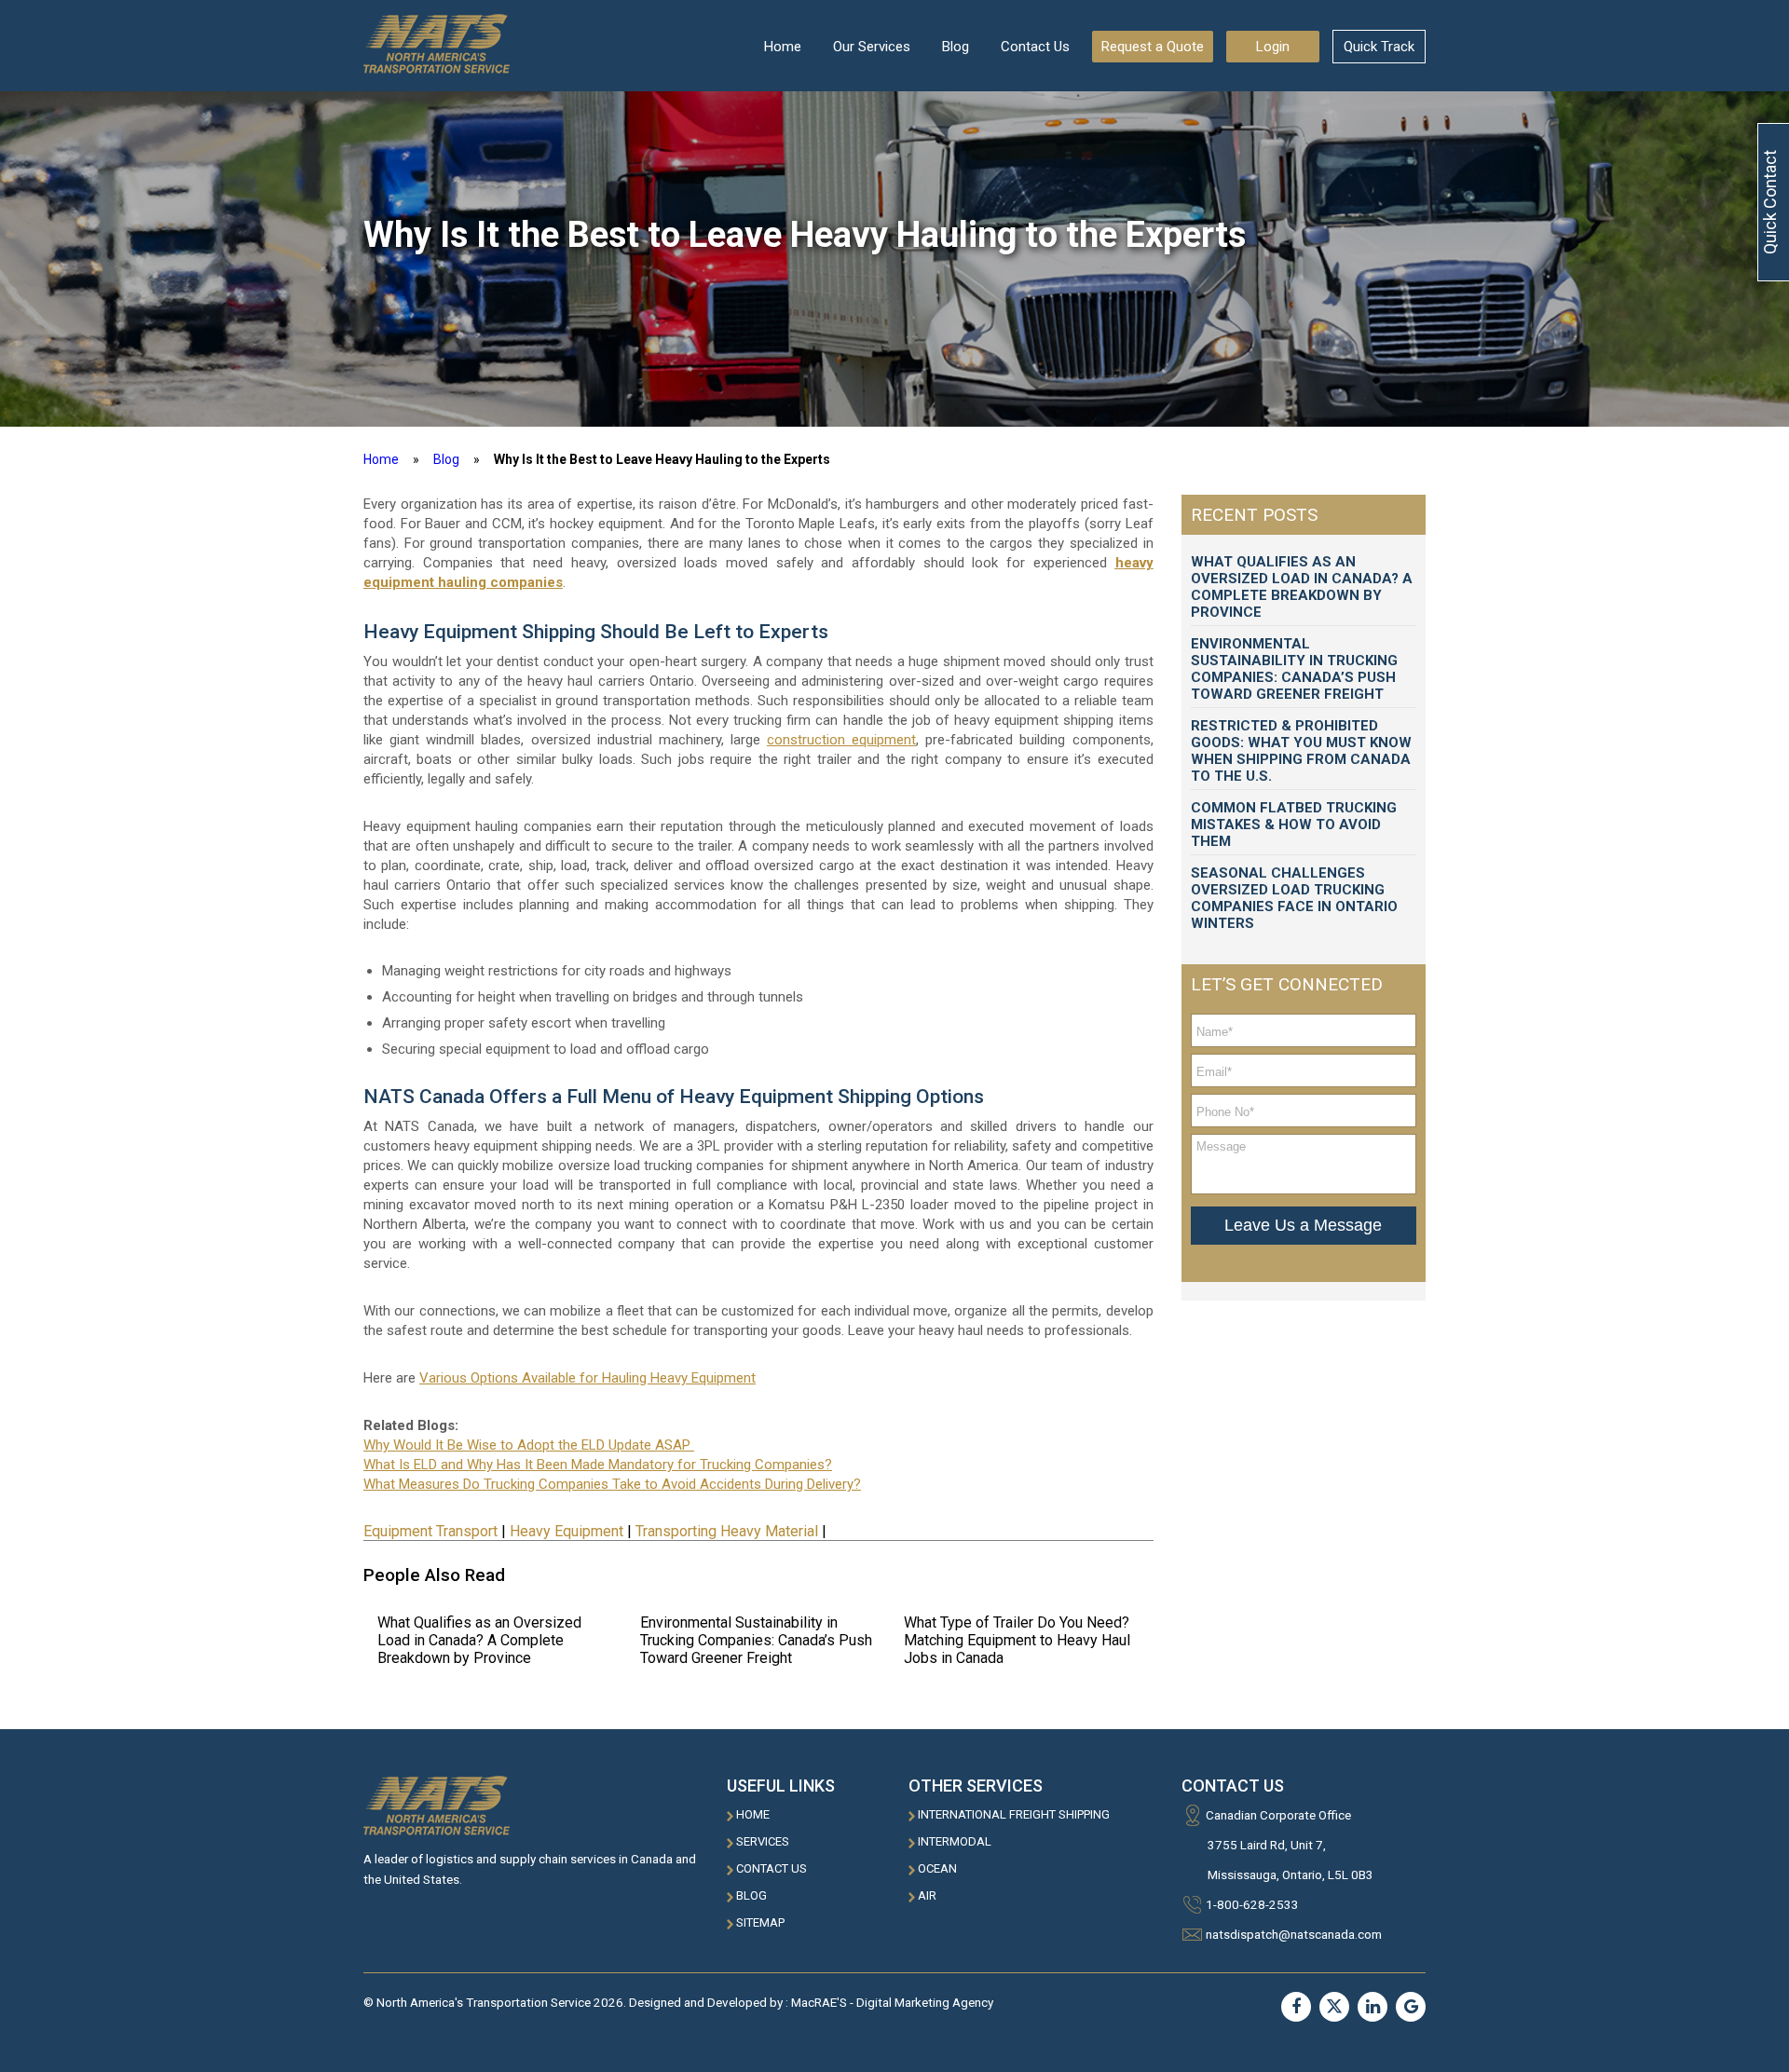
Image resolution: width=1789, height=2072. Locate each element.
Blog (956, 47)
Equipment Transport (430, 1531)
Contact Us (1035, 47)
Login (1273, 47)
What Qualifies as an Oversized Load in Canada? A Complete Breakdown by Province (479, 1640)
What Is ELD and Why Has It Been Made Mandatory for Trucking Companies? (598, 1465)
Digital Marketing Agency (925, 2002)
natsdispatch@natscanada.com (1294, 1934)
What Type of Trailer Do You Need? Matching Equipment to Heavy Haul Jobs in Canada (1017, 1640)
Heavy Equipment (567, 1531)
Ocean (937, 1868)
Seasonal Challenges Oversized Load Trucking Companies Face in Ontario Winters (1294, 898)
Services (763, 1841)
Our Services (872, 47)
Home (783, 47)
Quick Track (1379, 47)
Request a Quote (1153, 47)
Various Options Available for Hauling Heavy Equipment (587, 1378)
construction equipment (841, 740)
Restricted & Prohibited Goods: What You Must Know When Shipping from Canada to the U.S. (1301, 751)
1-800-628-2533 (1252, 1904)
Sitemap (760, 1922)
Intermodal (955, 1841)
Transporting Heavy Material (727, 1531)
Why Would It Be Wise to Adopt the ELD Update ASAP (529, 1445)
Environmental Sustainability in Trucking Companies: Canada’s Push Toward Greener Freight (756, 1640)
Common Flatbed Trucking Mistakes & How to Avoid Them (1294, 825)
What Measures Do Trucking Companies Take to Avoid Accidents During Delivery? (612, 1484)
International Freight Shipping (1014, 1814)
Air (927, 1895)
